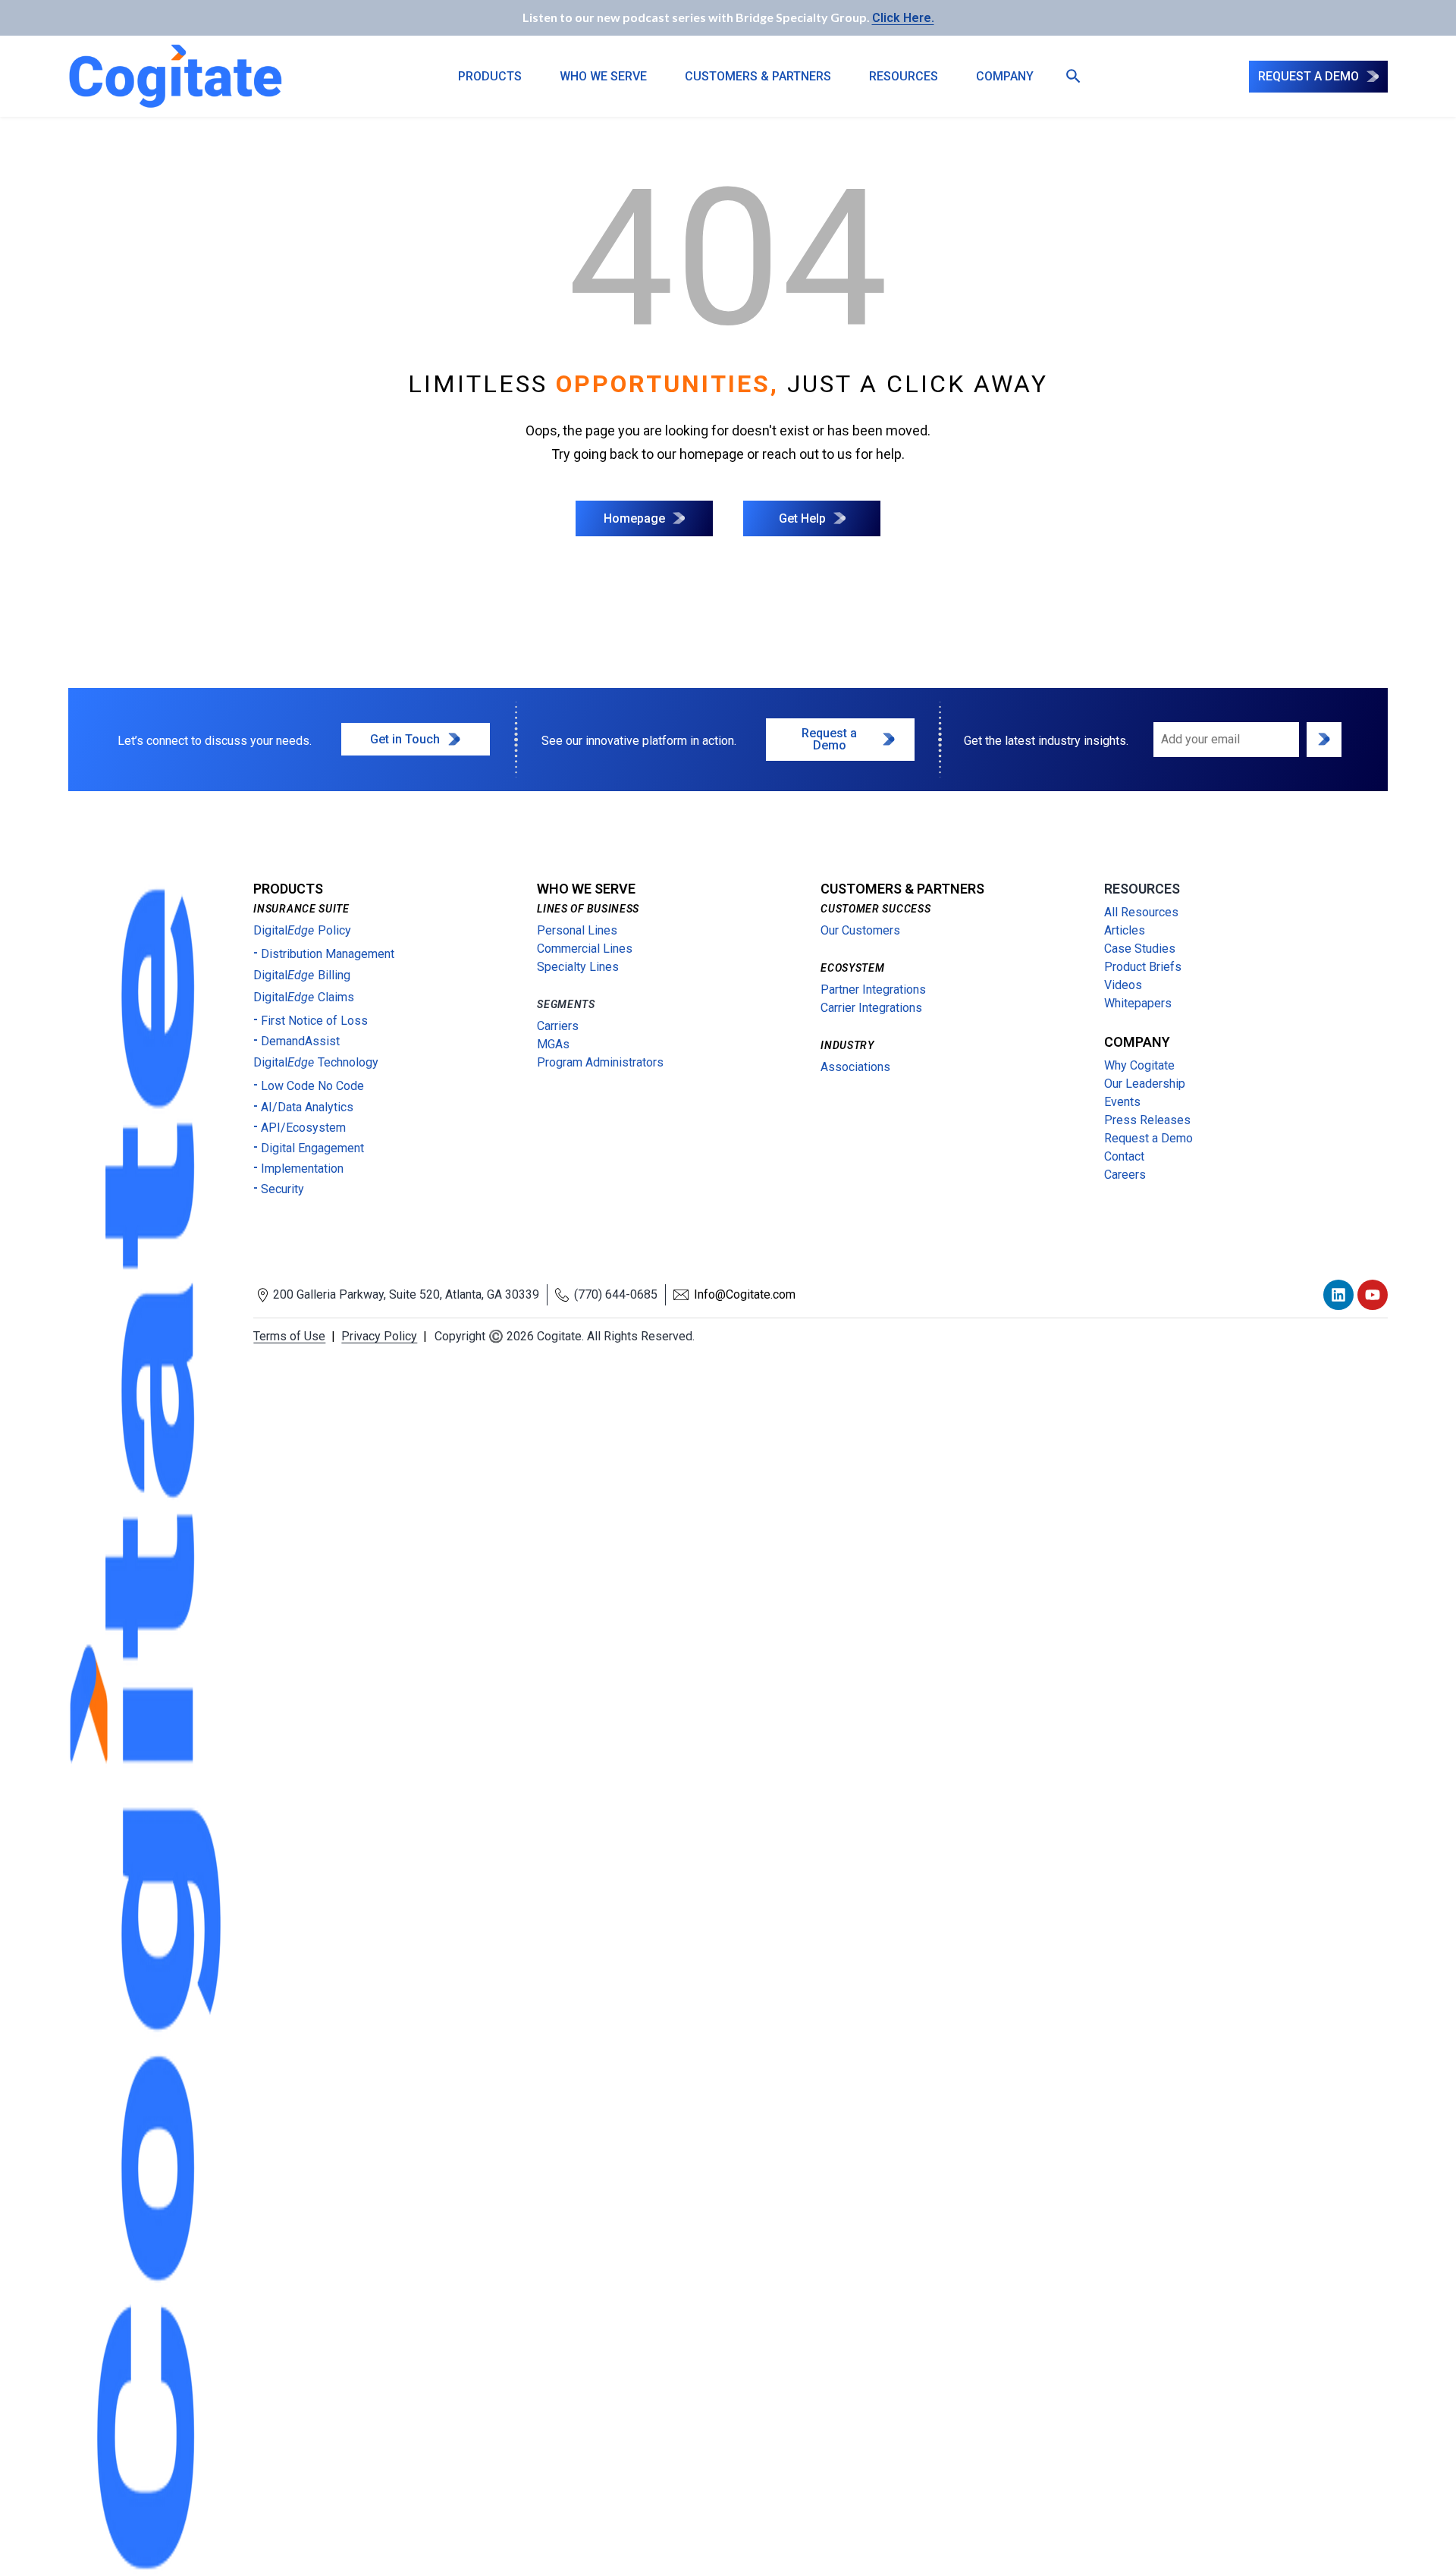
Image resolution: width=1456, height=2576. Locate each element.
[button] (1068, 77)
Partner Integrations (873, 990)
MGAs (553, 1044)
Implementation (302, 1169)
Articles (1125, 930)
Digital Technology (316, 1062)
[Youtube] (1373, 1295)
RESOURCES (1142, 889)
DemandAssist (300, 1041)
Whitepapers (1138, 1003)
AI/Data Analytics (307, 1107)
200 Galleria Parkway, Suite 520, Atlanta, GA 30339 (406, 1294)
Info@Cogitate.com (745, 1294)
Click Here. (903, 18)
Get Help (802, 518)
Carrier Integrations (871, 1008)
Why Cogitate (1139, 1065)
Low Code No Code (312, 1086)
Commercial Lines (585, 949)
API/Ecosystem (303, 1128)
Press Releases (1147, 1120)
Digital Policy (302, 930)
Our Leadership (1145, 1084)
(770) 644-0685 (616, 1294)
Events (1122, 1102)
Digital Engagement (312, 1148)
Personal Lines (577, 930)
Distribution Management (328, 954)
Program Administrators (600, 1062)
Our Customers (860, 930)
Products (490, 76)
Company (1005, 76)
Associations (855, 1067)
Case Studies (1140, 949)
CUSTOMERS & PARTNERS (758, 76)
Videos (1123, 985)
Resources (904, 76)
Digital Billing (302, 975)
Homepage (634, 518)
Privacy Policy (379, 1336)
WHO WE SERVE (603, 76)
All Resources (1141, 912)
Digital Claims (304, 997)
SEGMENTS (566, 1004)
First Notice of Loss (314, 1021)
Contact (1124, 1156)
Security (282, 1189)
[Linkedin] (1338, 1295)
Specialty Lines (578, 967)
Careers (1125, 1175)
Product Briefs (1143, 967)
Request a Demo (1148, 1138)
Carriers (558, 1026)
